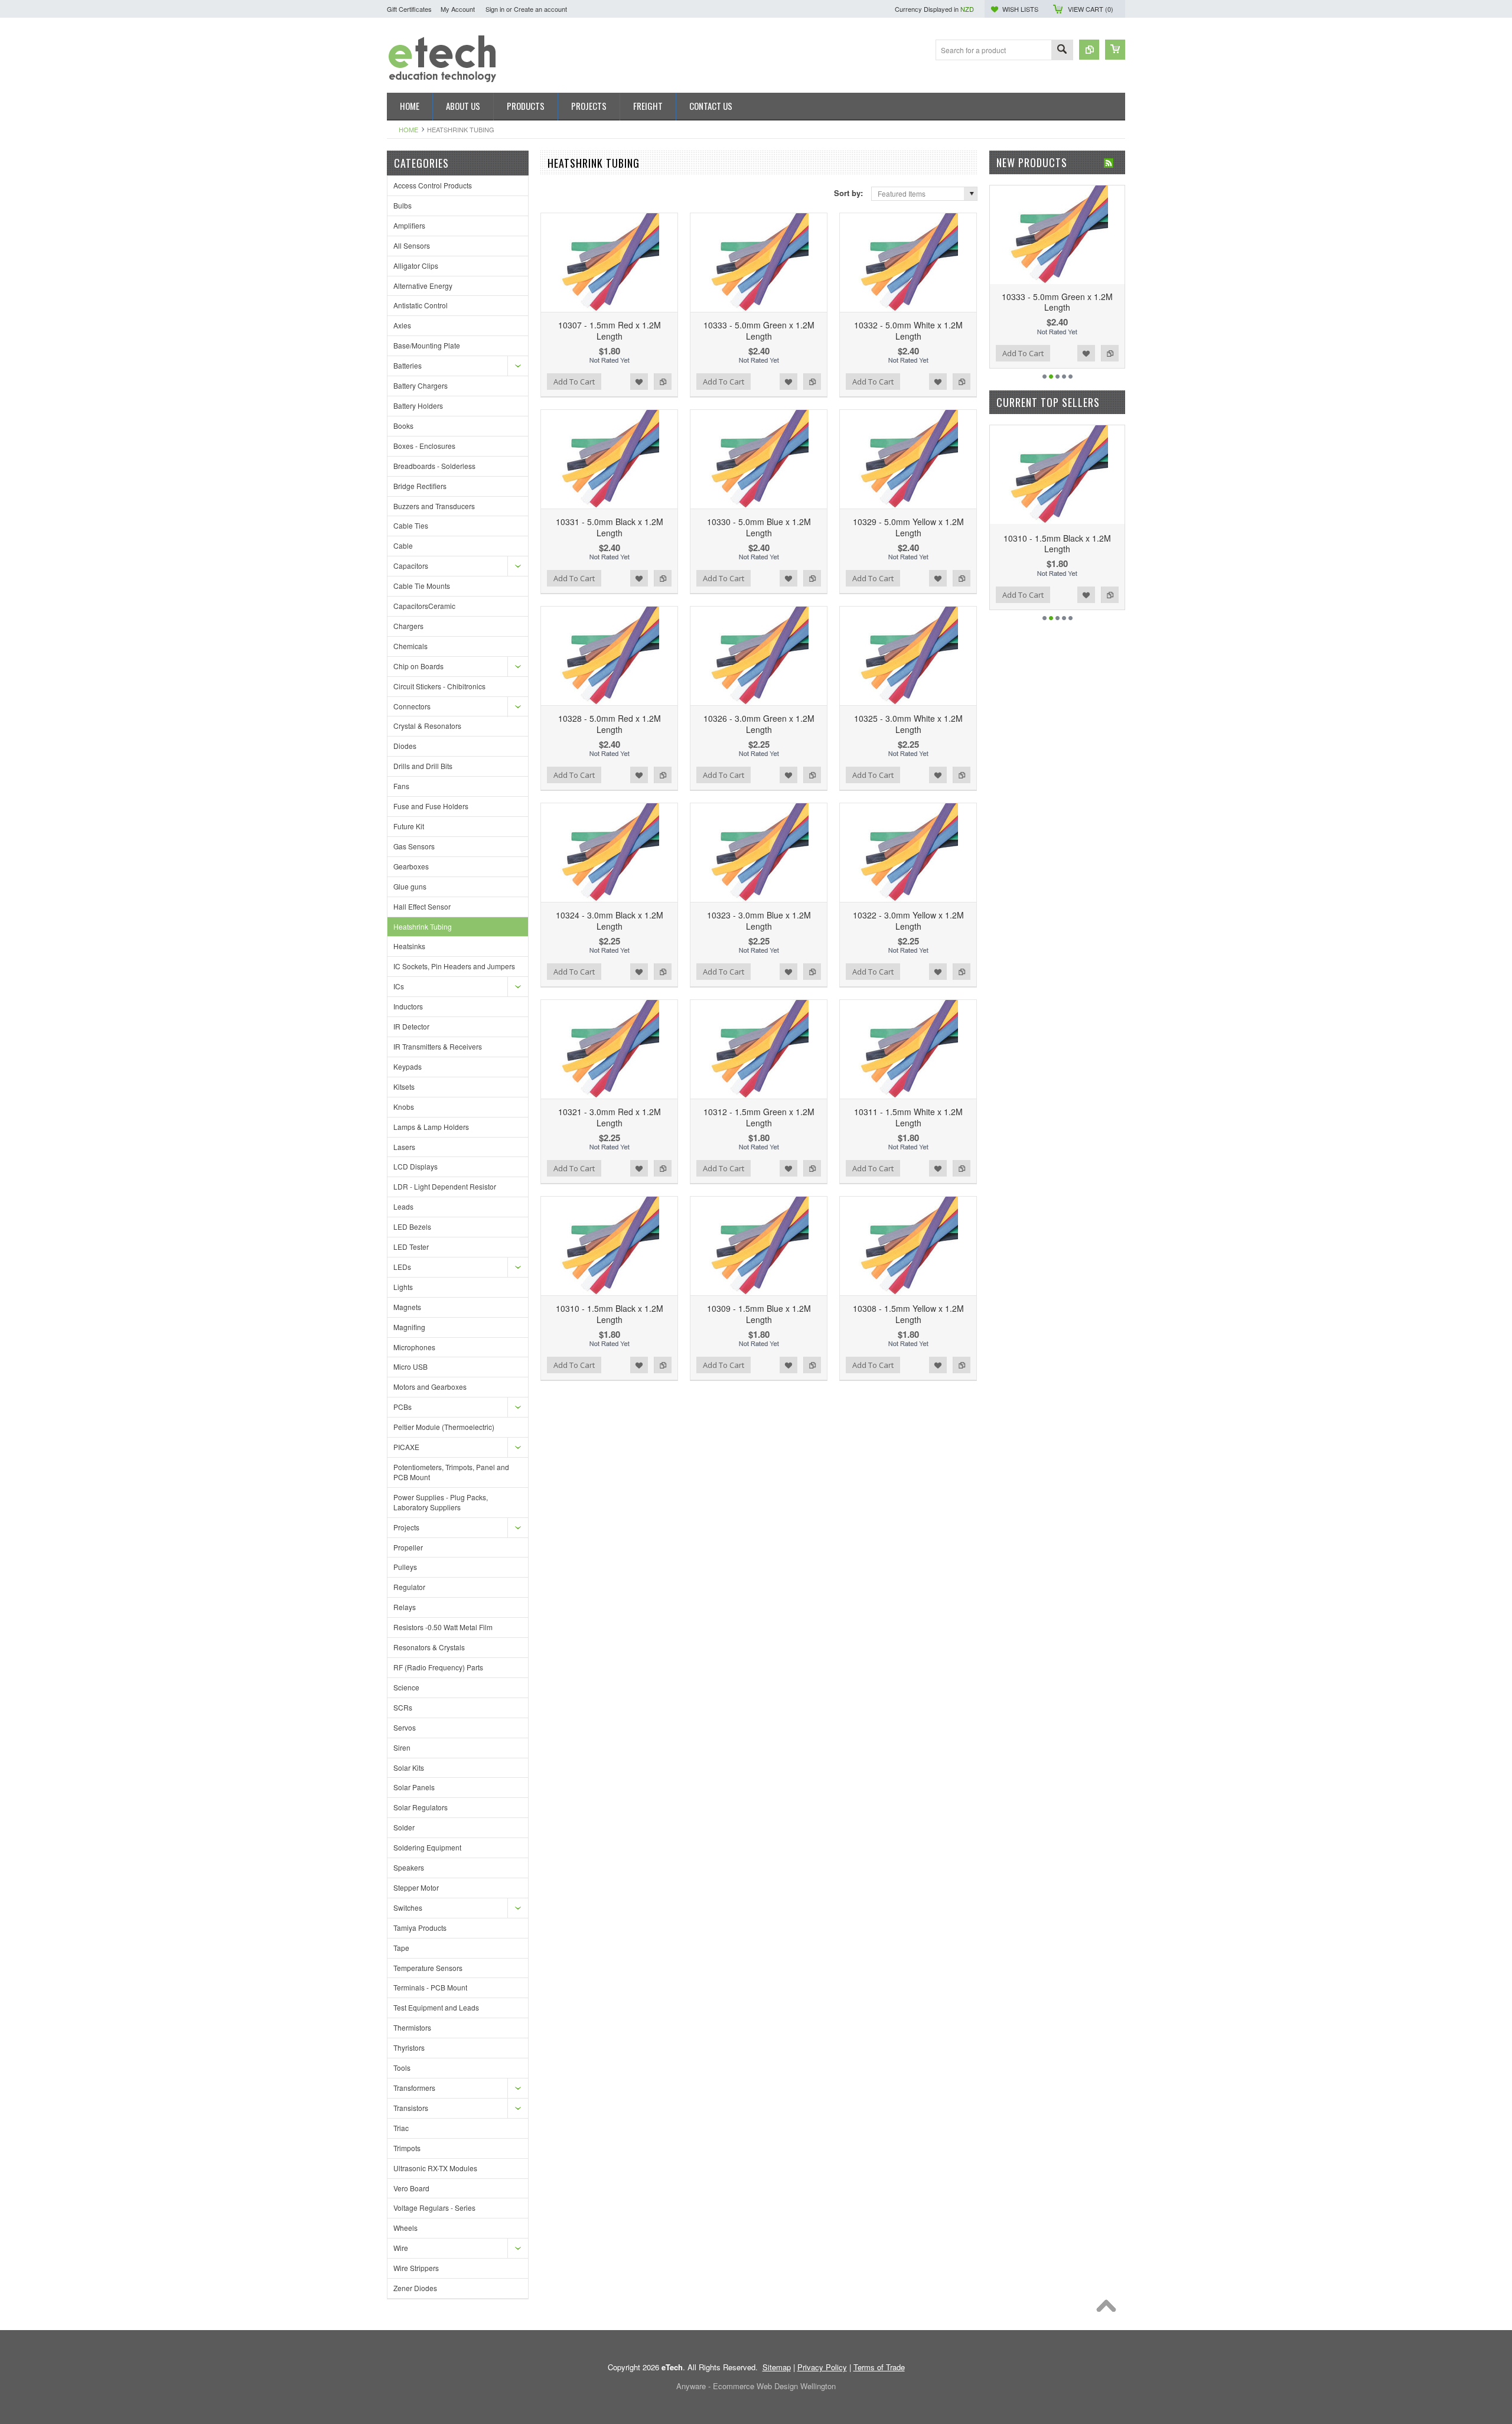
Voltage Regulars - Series (434, 2208)
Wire (401, 2248)
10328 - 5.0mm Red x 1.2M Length (610, 724)
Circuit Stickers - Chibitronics (439, 686)
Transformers (414, 2088)
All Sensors (412, 245)
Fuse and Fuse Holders (431, 806)
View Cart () (1091, 9)
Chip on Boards (418, 666)
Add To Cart (574, 382)
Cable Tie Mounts (422, 586)
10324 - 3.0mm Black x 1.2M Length (610, 920)
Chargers (408, 626)
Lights (403, 1287)
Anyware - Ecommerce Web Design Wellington (756, 2386)
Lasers (404, 1147)
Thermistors (412, 2027)
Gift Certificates (409, 9)
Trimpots (407, 2148)
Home (408, 129)
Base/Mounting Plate (427, 345)
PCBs (403, 1407)
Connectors (412, 706)
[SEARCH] (1062, 50)
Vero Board (411, 2188)
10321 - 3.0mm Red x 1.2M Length (610, 1117)
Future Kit (409, 826)
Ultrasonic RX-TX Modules (435, 2168)
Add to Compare (663, 382)
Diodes (405, 746)
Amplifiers (409, 225)
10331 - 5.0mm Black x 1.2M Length (610, 527)
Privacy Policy (822, 2367)
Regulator (409, 1587)
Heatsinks (409, 946)
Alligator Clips (416, 265)
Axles (402, 325)
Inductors (408, 1006)
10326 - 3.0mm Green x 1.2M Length (759, 724)
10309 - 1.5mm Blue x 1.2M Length (759, 1314)
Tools (402, 2068)
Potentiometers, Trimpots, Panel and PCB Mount (451, 1472)
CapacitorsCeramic (424, 606)
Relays (405, 1607)
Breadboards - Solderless (434, 466)
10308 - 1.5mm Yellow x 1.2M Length (908, 1314)
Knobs (404, 1107)
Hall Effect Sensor (422, 906)
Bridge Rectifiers (420, 486)
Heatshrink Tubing (423, 926)
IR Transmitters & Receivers (438, 1046)
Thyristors (409, 2047)
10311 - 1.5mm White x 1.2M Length (908, 1117)
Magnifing (409, 1327)
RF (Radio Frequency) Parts (438, 1667)
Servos (405, 1727)
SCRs (403, 1707)
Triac (401, 2128)
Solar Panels (414, 1787)
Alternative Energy (423, 286)
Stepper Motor (416, 1887)
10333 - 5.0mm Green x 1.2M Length (759, 330)
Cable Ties (411, 525)
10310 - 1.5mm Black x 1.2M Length (610, 1314)
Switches (408, 1907)
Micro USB (410, 1366)
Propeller (408, 1547)
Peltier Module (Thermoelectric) (444, 1427)
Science (406, 1687)
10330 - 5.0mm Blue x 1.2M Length (759, 527)
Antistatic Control (421, 305)
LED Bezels (412, 1226)
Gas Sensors (414, 846)
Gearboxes (411, 866)
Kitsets (404, 1086)
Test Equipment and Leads (436, 2007)
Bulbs (403, 205)
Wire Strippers (416, 2268)
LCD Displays (416, 1166)
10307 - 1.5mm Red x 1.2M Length (610, 330)
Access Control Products (433, 185)
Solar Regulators (421, 1807)
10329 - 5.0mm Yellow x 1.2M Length (908, 527)
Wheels (405, 2228)
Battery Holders (418, 405)
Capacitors (411, 566)
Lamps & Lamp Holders (431, 1127)
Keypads (408, 1066)
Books (403, 426)
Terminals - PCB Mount (430, 1987)
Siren (402, 1747)
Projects (406, 1527)
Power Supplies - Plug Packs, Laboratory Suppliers (441, 1502)
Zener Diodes (415, 2288)
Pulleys (405, 1567)
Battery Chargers (421, 385)
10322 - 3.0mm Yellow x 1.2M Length (908, 920)
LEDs (402, 1267)
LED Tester (411, 1247)
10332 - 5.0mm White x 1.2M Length (908, 330)
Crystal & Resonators (427, 726)
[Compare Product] (1089, 50)
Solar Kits (409, 1767)
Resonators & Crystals (429, 1647)
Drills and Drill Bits (423, 766)
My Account (458, 9)
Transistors (411, 2108)
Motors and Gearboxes (430, 1387)
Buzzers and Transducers (434, 506)
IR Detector (411, 1026)
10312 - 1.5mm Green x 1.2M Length (759, 1117)
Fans (401, 786)
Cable (403, 545)
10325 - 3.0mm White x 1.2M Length (908, 724)
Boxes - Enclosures (424, 446)
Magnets (407, 1307)
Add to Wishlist (639, 382)
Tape (401, 1948)
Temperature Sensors (428, 1968)
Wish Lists (1020, 9)
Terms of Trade (879, 2367)
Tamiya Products (420, 1928)
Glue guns (410, 886)
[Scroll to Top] (1109, 2309)
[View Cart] (1115, 50)
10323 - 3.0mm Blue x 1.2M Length (759, 920)
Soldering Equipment (427, 1847)
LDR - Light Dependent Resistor (445, 1186)
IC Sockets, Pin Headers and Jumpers (454, 966)
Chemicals (410, 646)
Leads (403, 1206)
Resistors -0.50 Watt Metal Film (443, 1627)
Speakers (409, 1867)
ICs (399, 986)
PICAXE (406, 1447)
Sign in (495, 9)
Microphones (414, 1347)
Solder (404, 1827)
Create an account (540, 9)
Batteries (408, 365)
